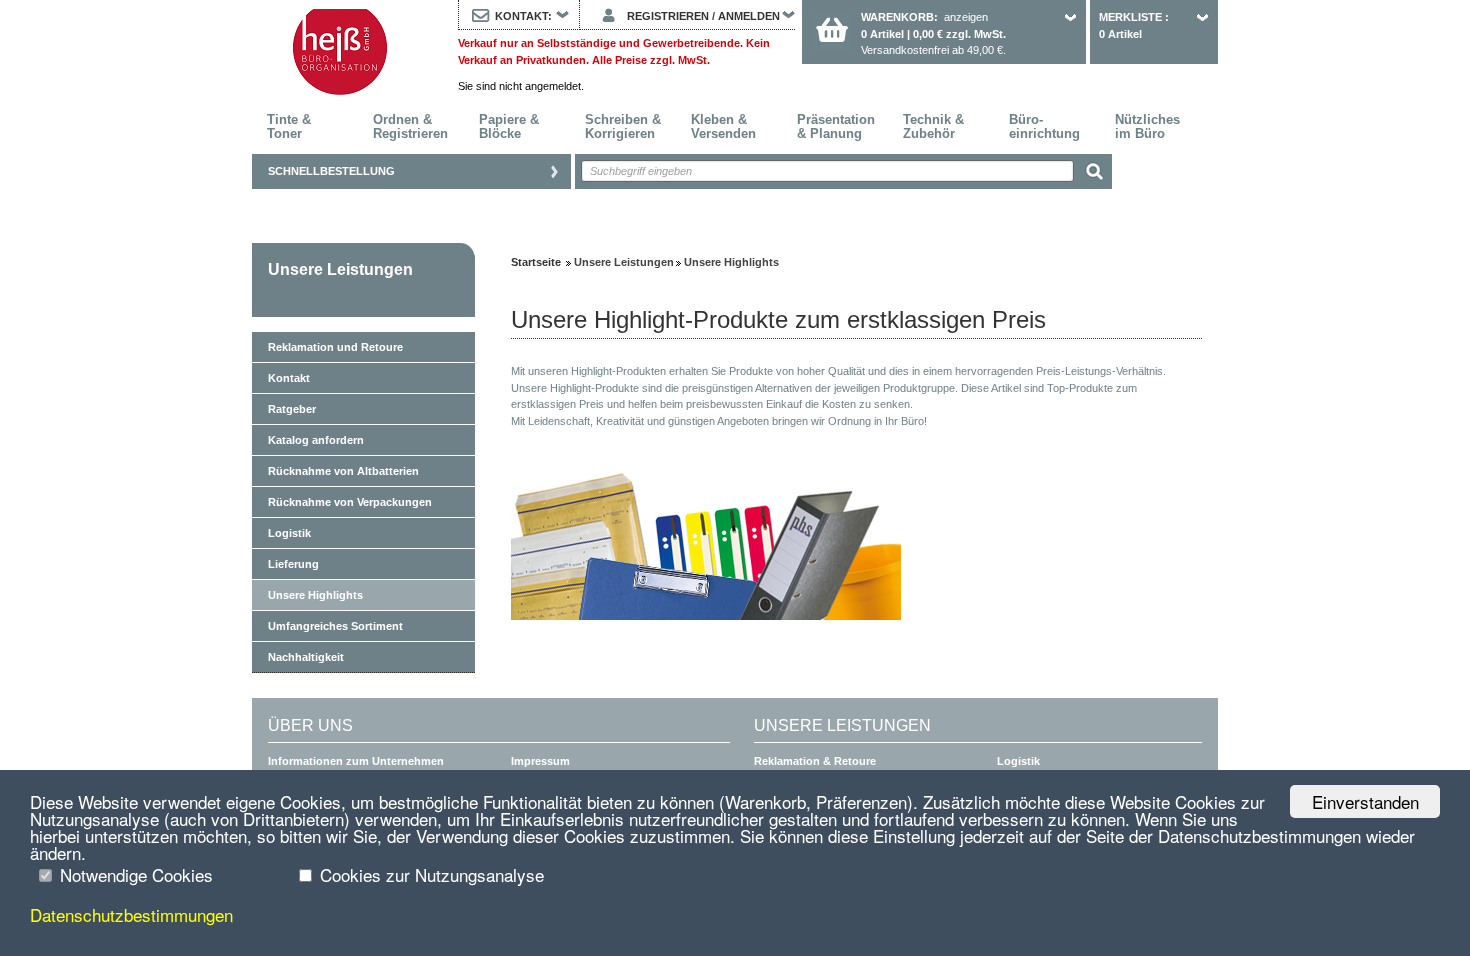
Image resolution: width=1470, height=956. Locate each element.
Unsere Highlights (315, 595)
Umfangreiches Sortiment (335, 626)
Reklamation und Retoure (335, 347)
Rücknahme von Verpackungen (350, 502)
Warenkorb (897, 17)
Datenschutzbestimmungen (131, 914)
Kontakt (289, 378)
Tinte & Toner (289, 126)
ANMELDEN (749, 16)
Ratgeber (292, 409)
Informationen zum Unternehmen (356, 761)
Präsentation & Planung (836, 126)
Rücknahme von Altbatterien (343, 471)
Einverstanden (1365, 801)
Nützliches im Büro (1147, 126)
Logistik (289, 533)
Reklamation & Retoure (815, 761)
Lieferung (293, 564)
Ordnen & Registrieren (410, 126)
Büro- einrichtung (1044, 126)
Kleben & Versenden (723, 126)
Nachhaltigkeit (306, 657)
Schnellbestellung (331, 171)
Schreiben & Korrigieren (623, 126)
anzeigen (966, 17)
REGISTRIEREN (668, 16)
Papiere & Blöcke (509, 126)
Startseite (340, 52)
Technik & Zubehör (933, 126)
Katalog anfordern (316, 440)
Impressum (540, 761)
